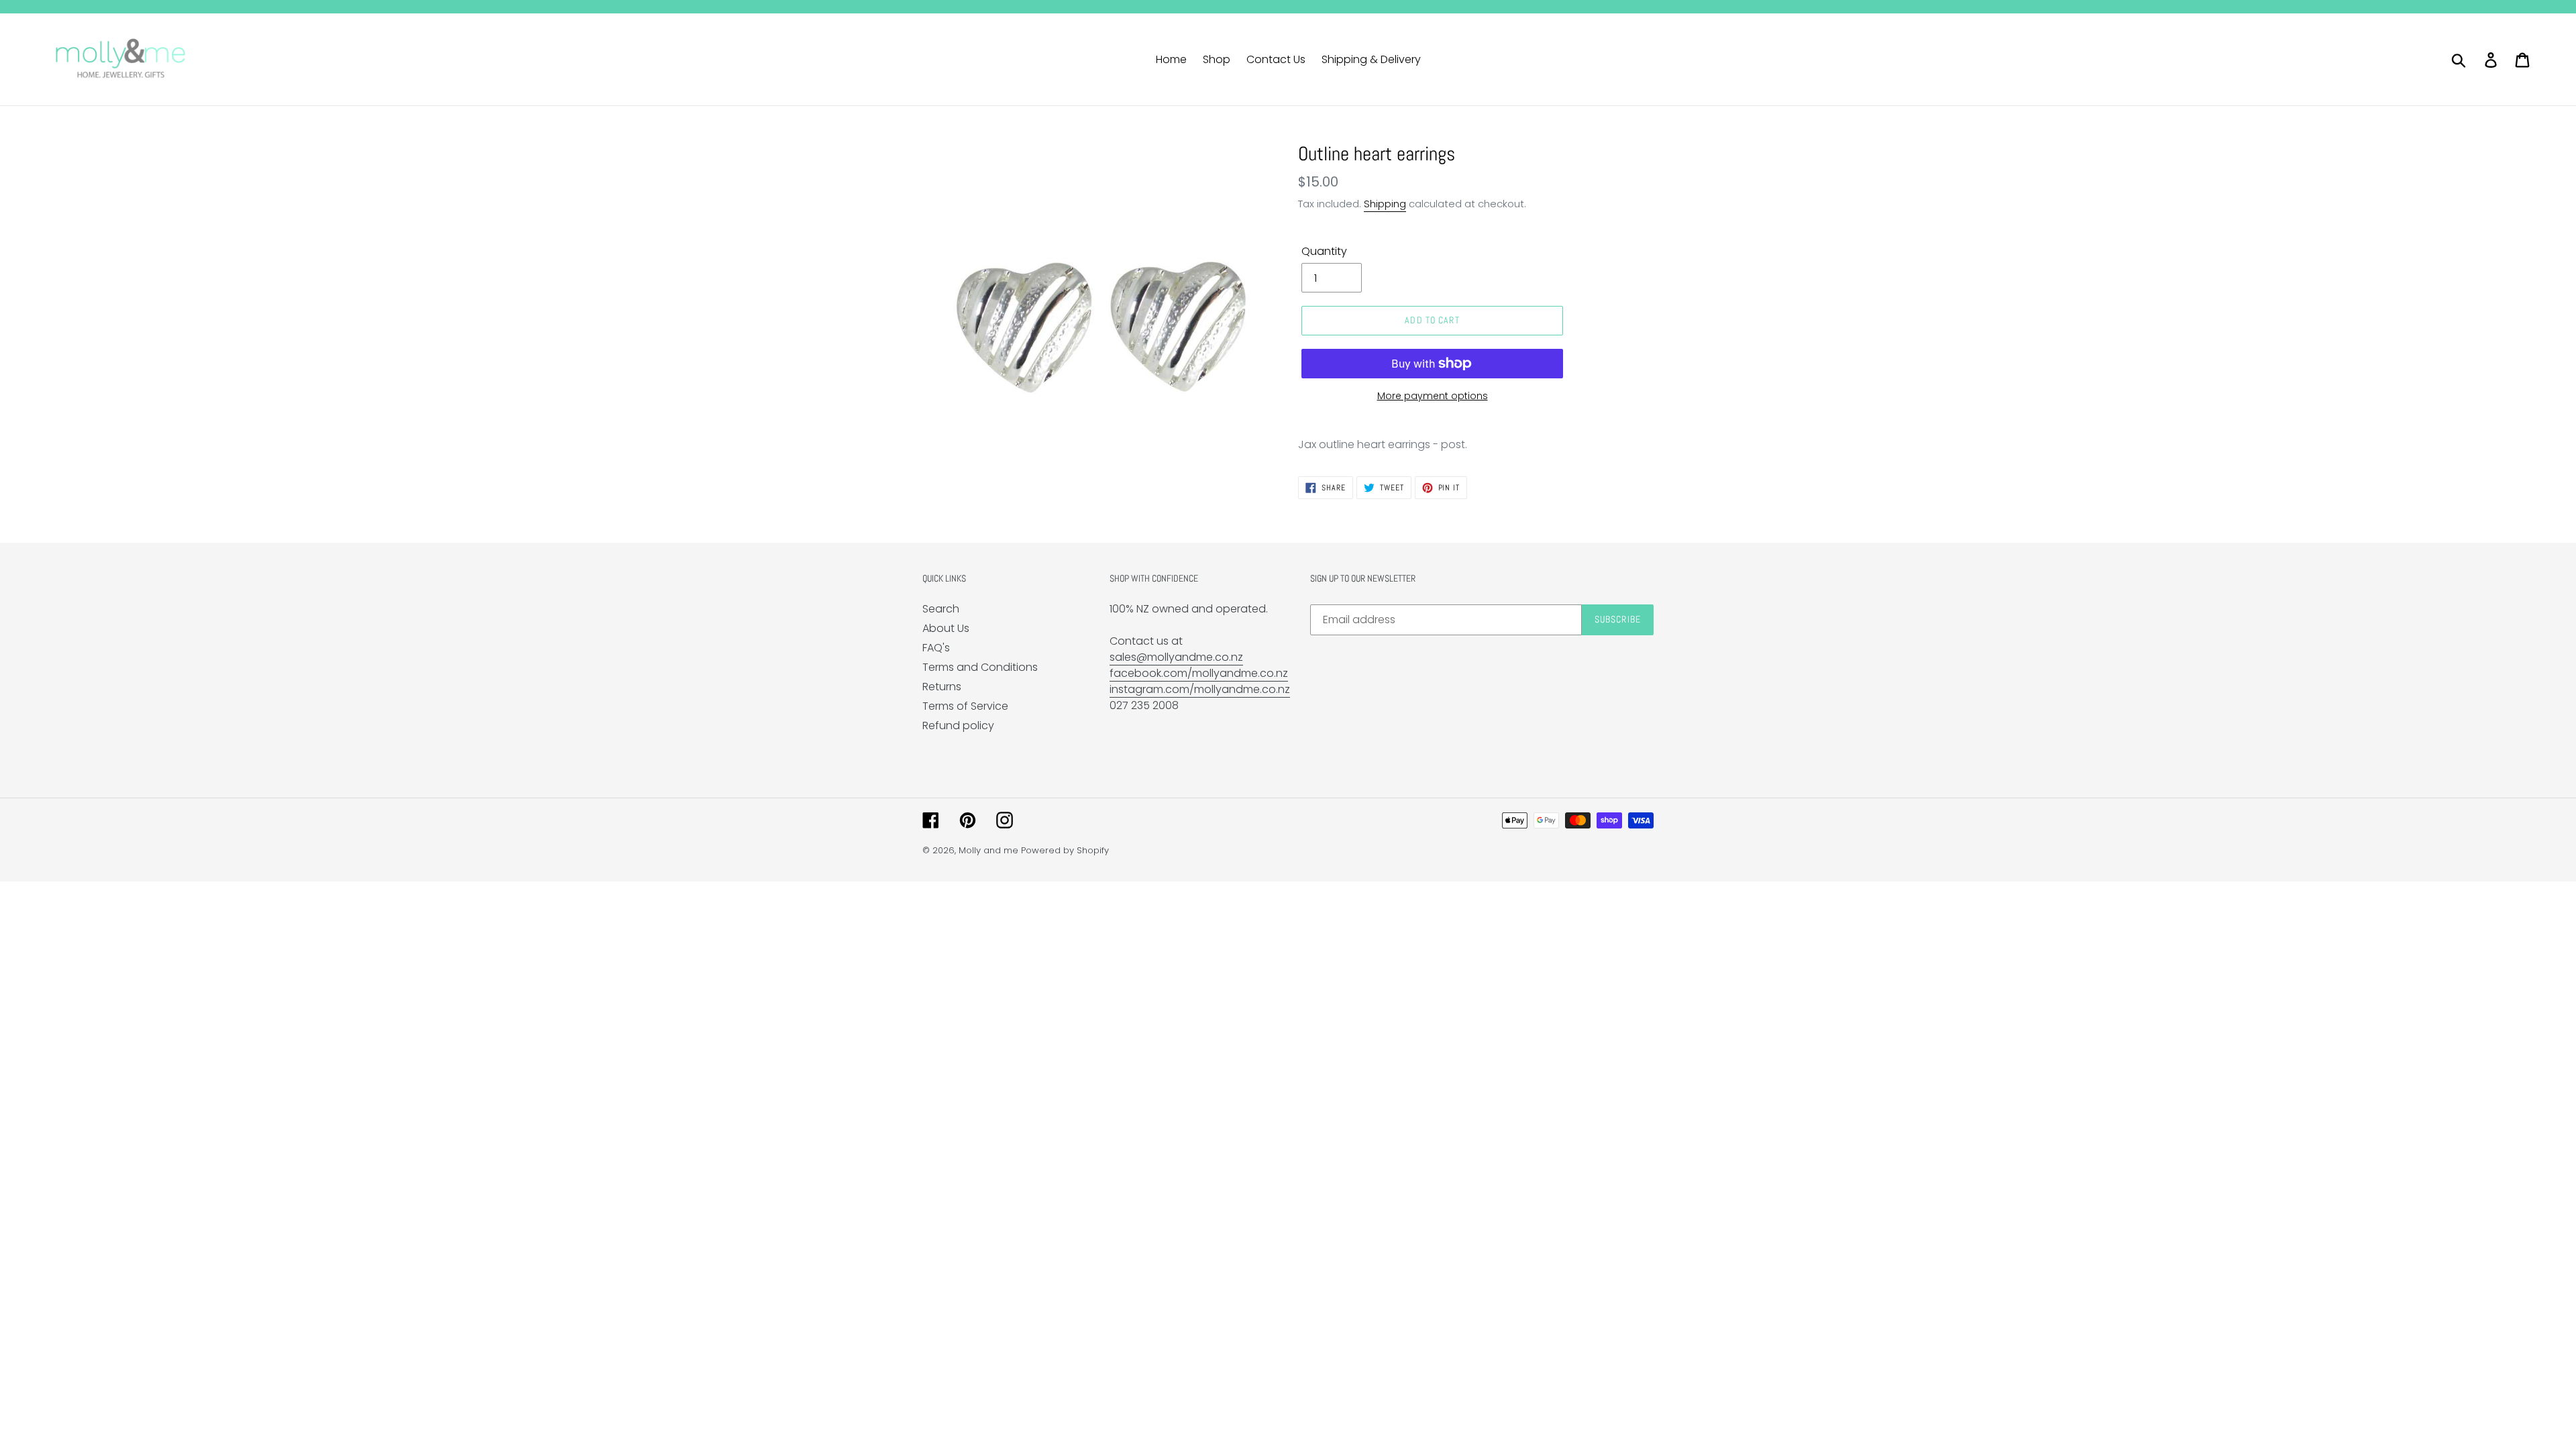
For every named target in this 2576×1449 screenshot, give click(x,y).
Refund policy (958, 726)
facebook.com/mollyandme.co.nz (1199, 673)
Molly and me (988, 850)
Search (941, 609)
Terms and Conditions (980, 667)
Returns (942, 687)
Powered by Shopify (1065, 850)
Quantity (1324, 251)
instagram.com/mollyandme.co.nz (1200, 689)
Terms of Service (965, 706)
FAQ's (936, 648)
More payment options (1433, 396)
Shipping (1385, 204)
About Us (946, 628)
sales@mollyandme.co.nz (1176, 657)
